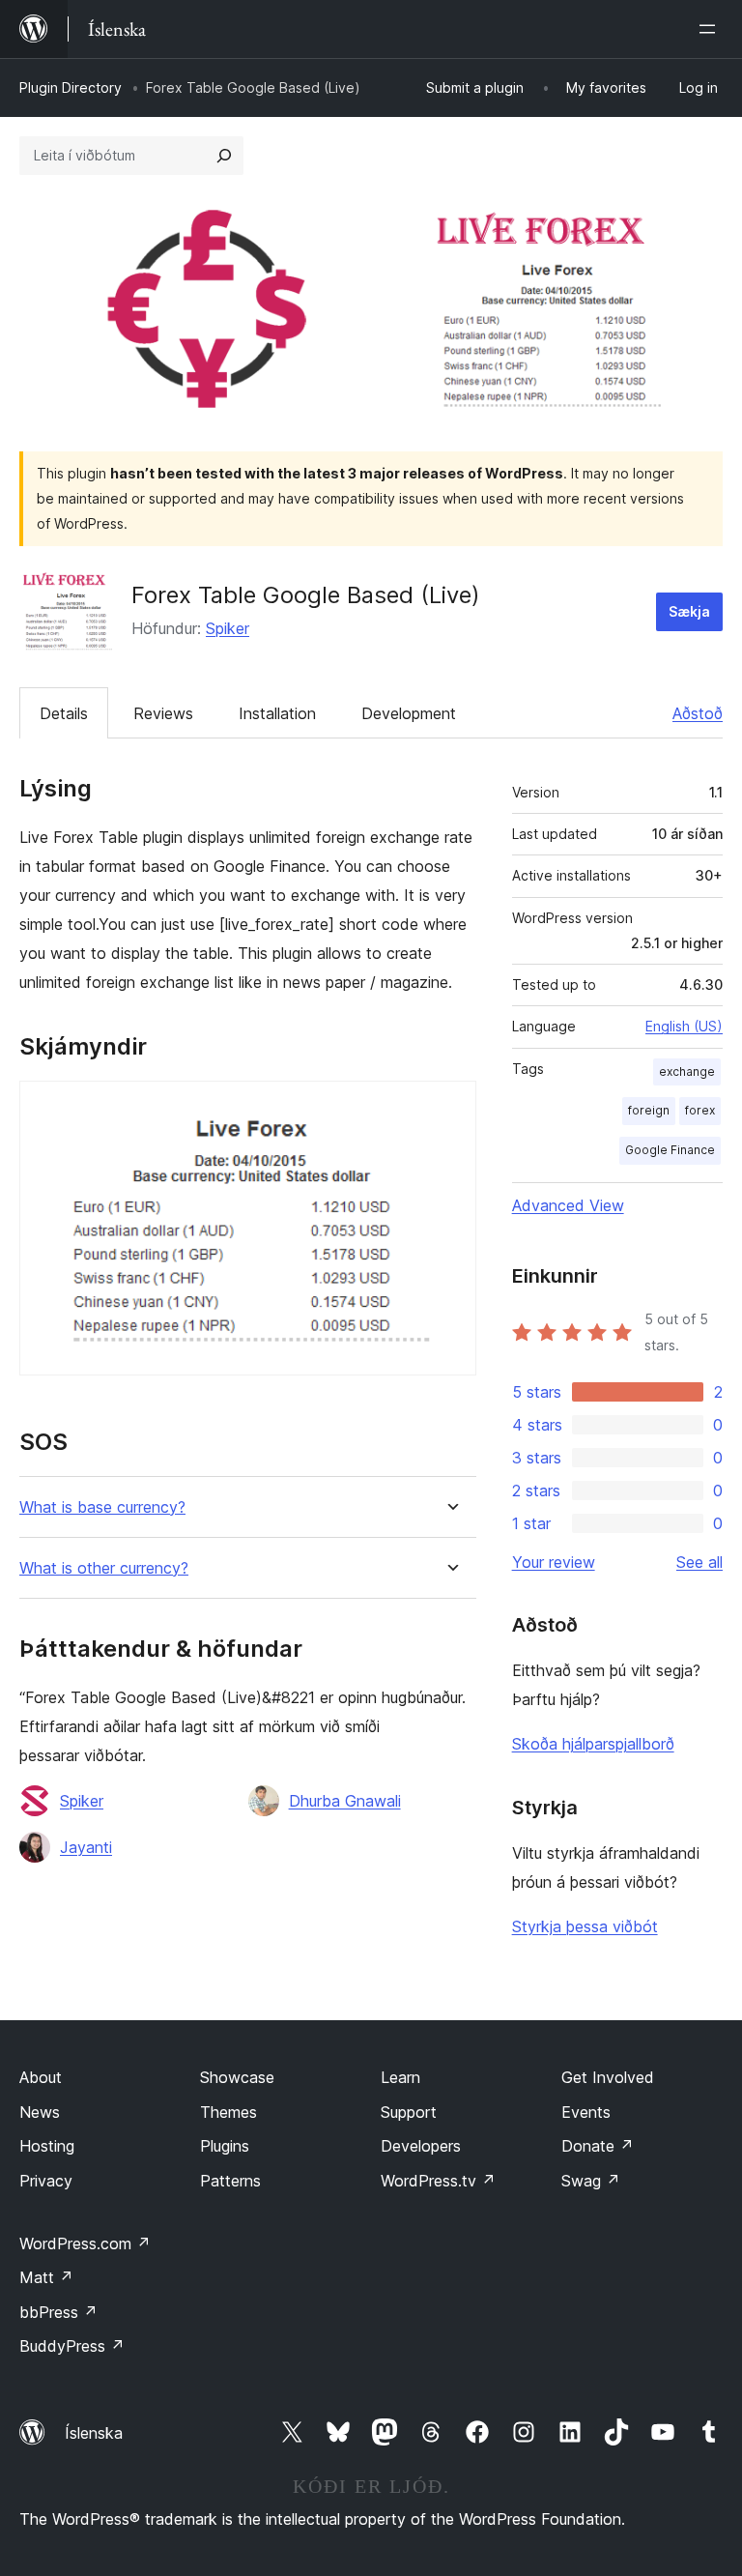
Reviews (163, 713)
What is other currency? (104, 1568)
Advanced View (568, 1205)
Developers (421, 2146)
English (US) (684, 1026)
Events (586, 2112)
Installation (277, 713)
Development (409, 713)
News (40, 2112)
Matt (46, 2277)
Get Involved (608, 2077)
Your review (554, 1562)
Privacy (46, 2181)
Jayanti (86, 1847)
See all (699, 1562)
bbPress (58, 2312)
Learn (400, 2077)
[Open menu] (711, 29)
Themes (228, 2112)
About (41, 2077)
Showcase (237, 2077)
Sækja (689, 611)
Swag (591, 2181)
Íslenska (94, 2433)
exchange (687, 1071)
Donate (598, 2146)
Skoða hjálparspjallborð (593, 1744)
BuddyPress (72, 2346)
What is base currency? (102, 1507)
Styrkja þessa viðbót (585, 1926)
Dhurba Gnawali (345, 1801)
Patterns (230, 2181)
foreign (649, 1110)
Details (64, 713)
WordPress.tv (438, 2181)
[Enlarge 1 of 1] (450, 1107)
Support (409, 2112)
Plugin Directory (71, 87)
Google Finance (670, 1150)
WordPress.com (85, 2243)
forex (700, 1110)
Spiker (228, 628)
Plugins (225, 2146)
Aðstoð (698, 713)
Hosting (47, 2146)
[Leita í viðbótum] (224, 156)
